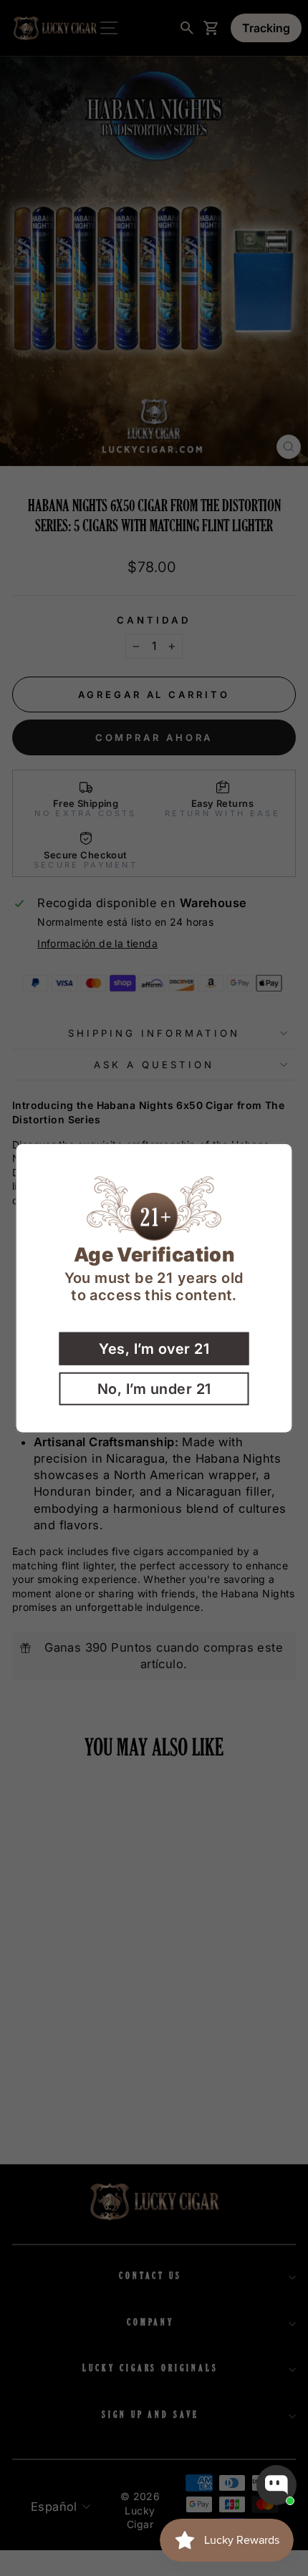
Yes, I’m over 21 (154, 1348)
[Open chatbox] (276, 2485)
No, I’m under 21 (154, 1388)
